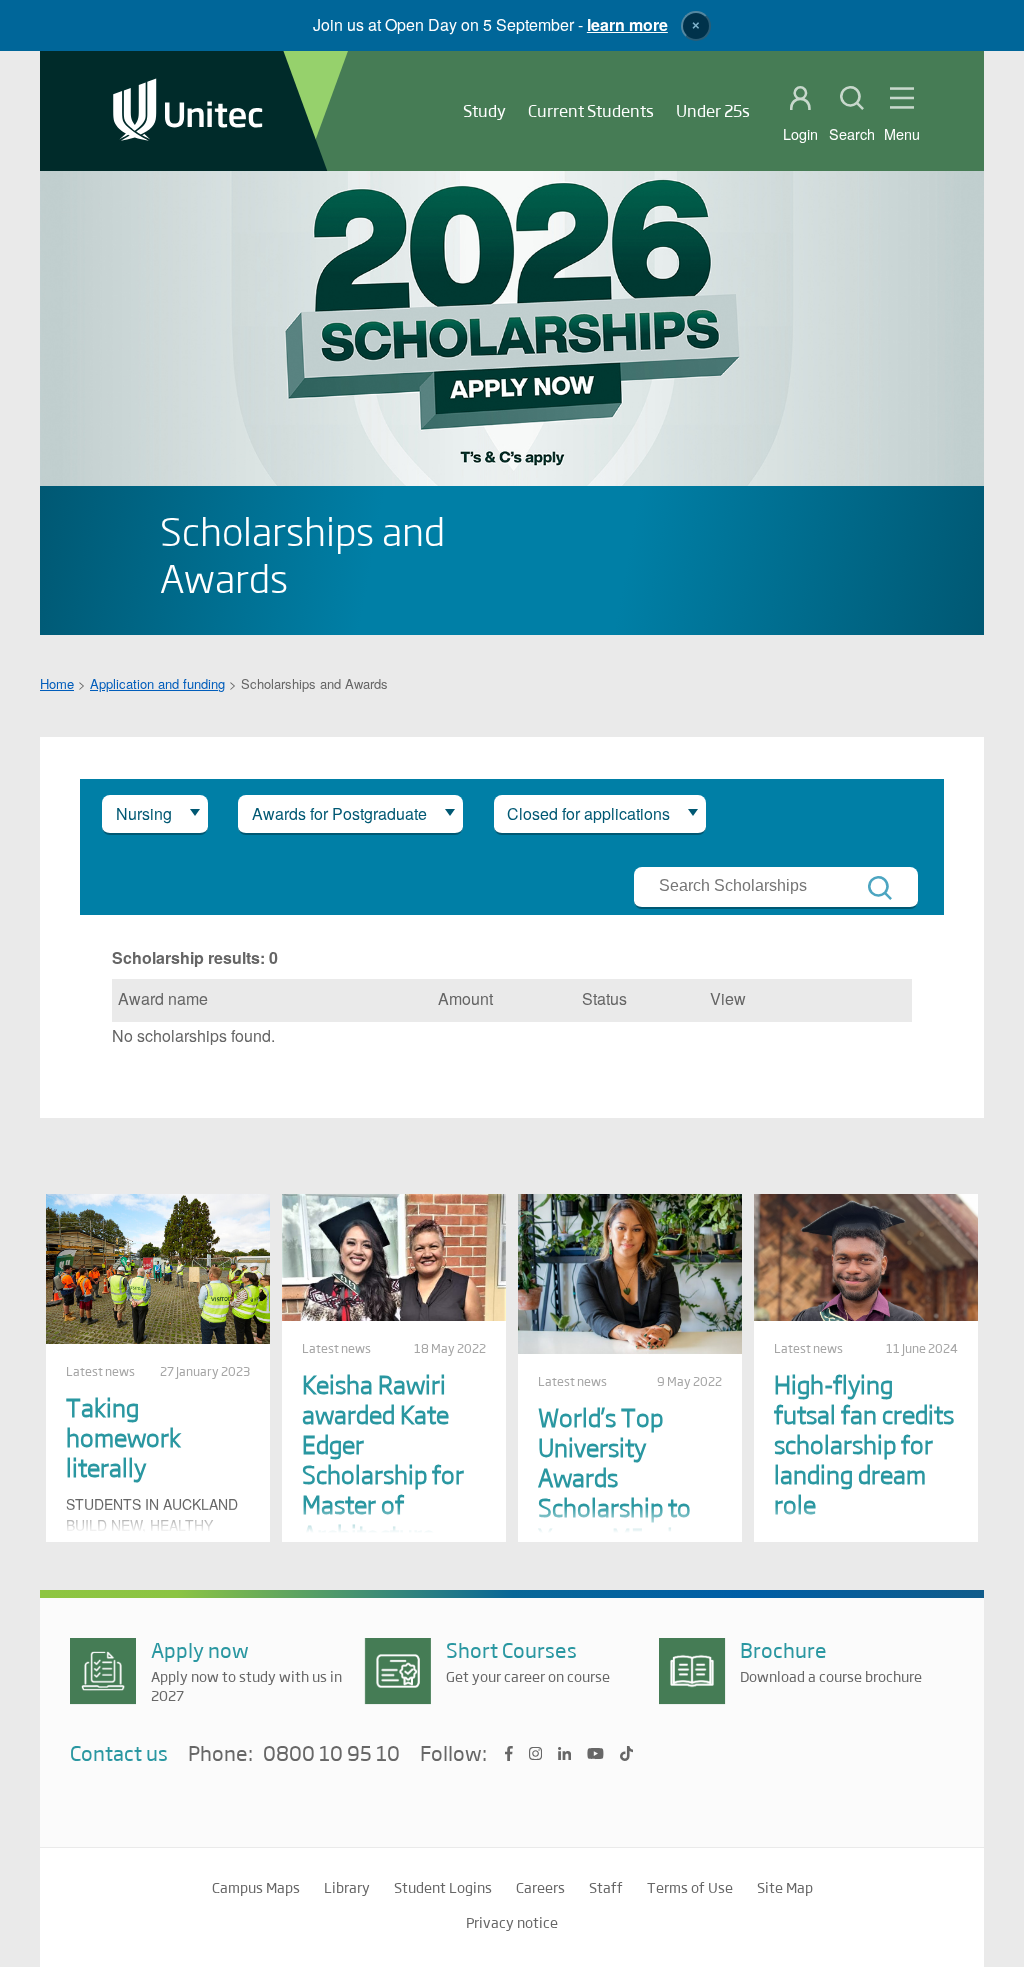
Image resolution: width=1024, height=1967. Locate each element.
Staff (606, 1887)
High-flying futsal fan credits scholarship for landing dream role (864, 1443)
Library (347, 1887)
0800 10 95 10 (331, 1754)
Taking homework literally (123, 1436)
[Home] (188, 111)
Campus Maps (256, 1887)
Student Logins (443, 1887)
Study (484, 110)
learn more (627, 24)
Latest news (100, 1371)
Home (57, 683)
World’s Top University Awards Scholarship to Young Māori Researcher (614, 1491)
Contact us (119, 1752)
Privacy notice (512, 1922)
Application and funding (157, 683)
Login (800, 134)
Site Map (785, 1887)
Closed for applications (588, 813)
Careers (540, 1887)
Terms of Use (690, 1887)
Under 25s (713, 110)
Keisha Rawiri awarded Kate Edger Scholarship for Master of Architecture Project (383, 1473)
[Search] (880, 888)
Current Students (591, 110)
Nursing (144, 813)
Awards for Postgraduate (339, 813)
